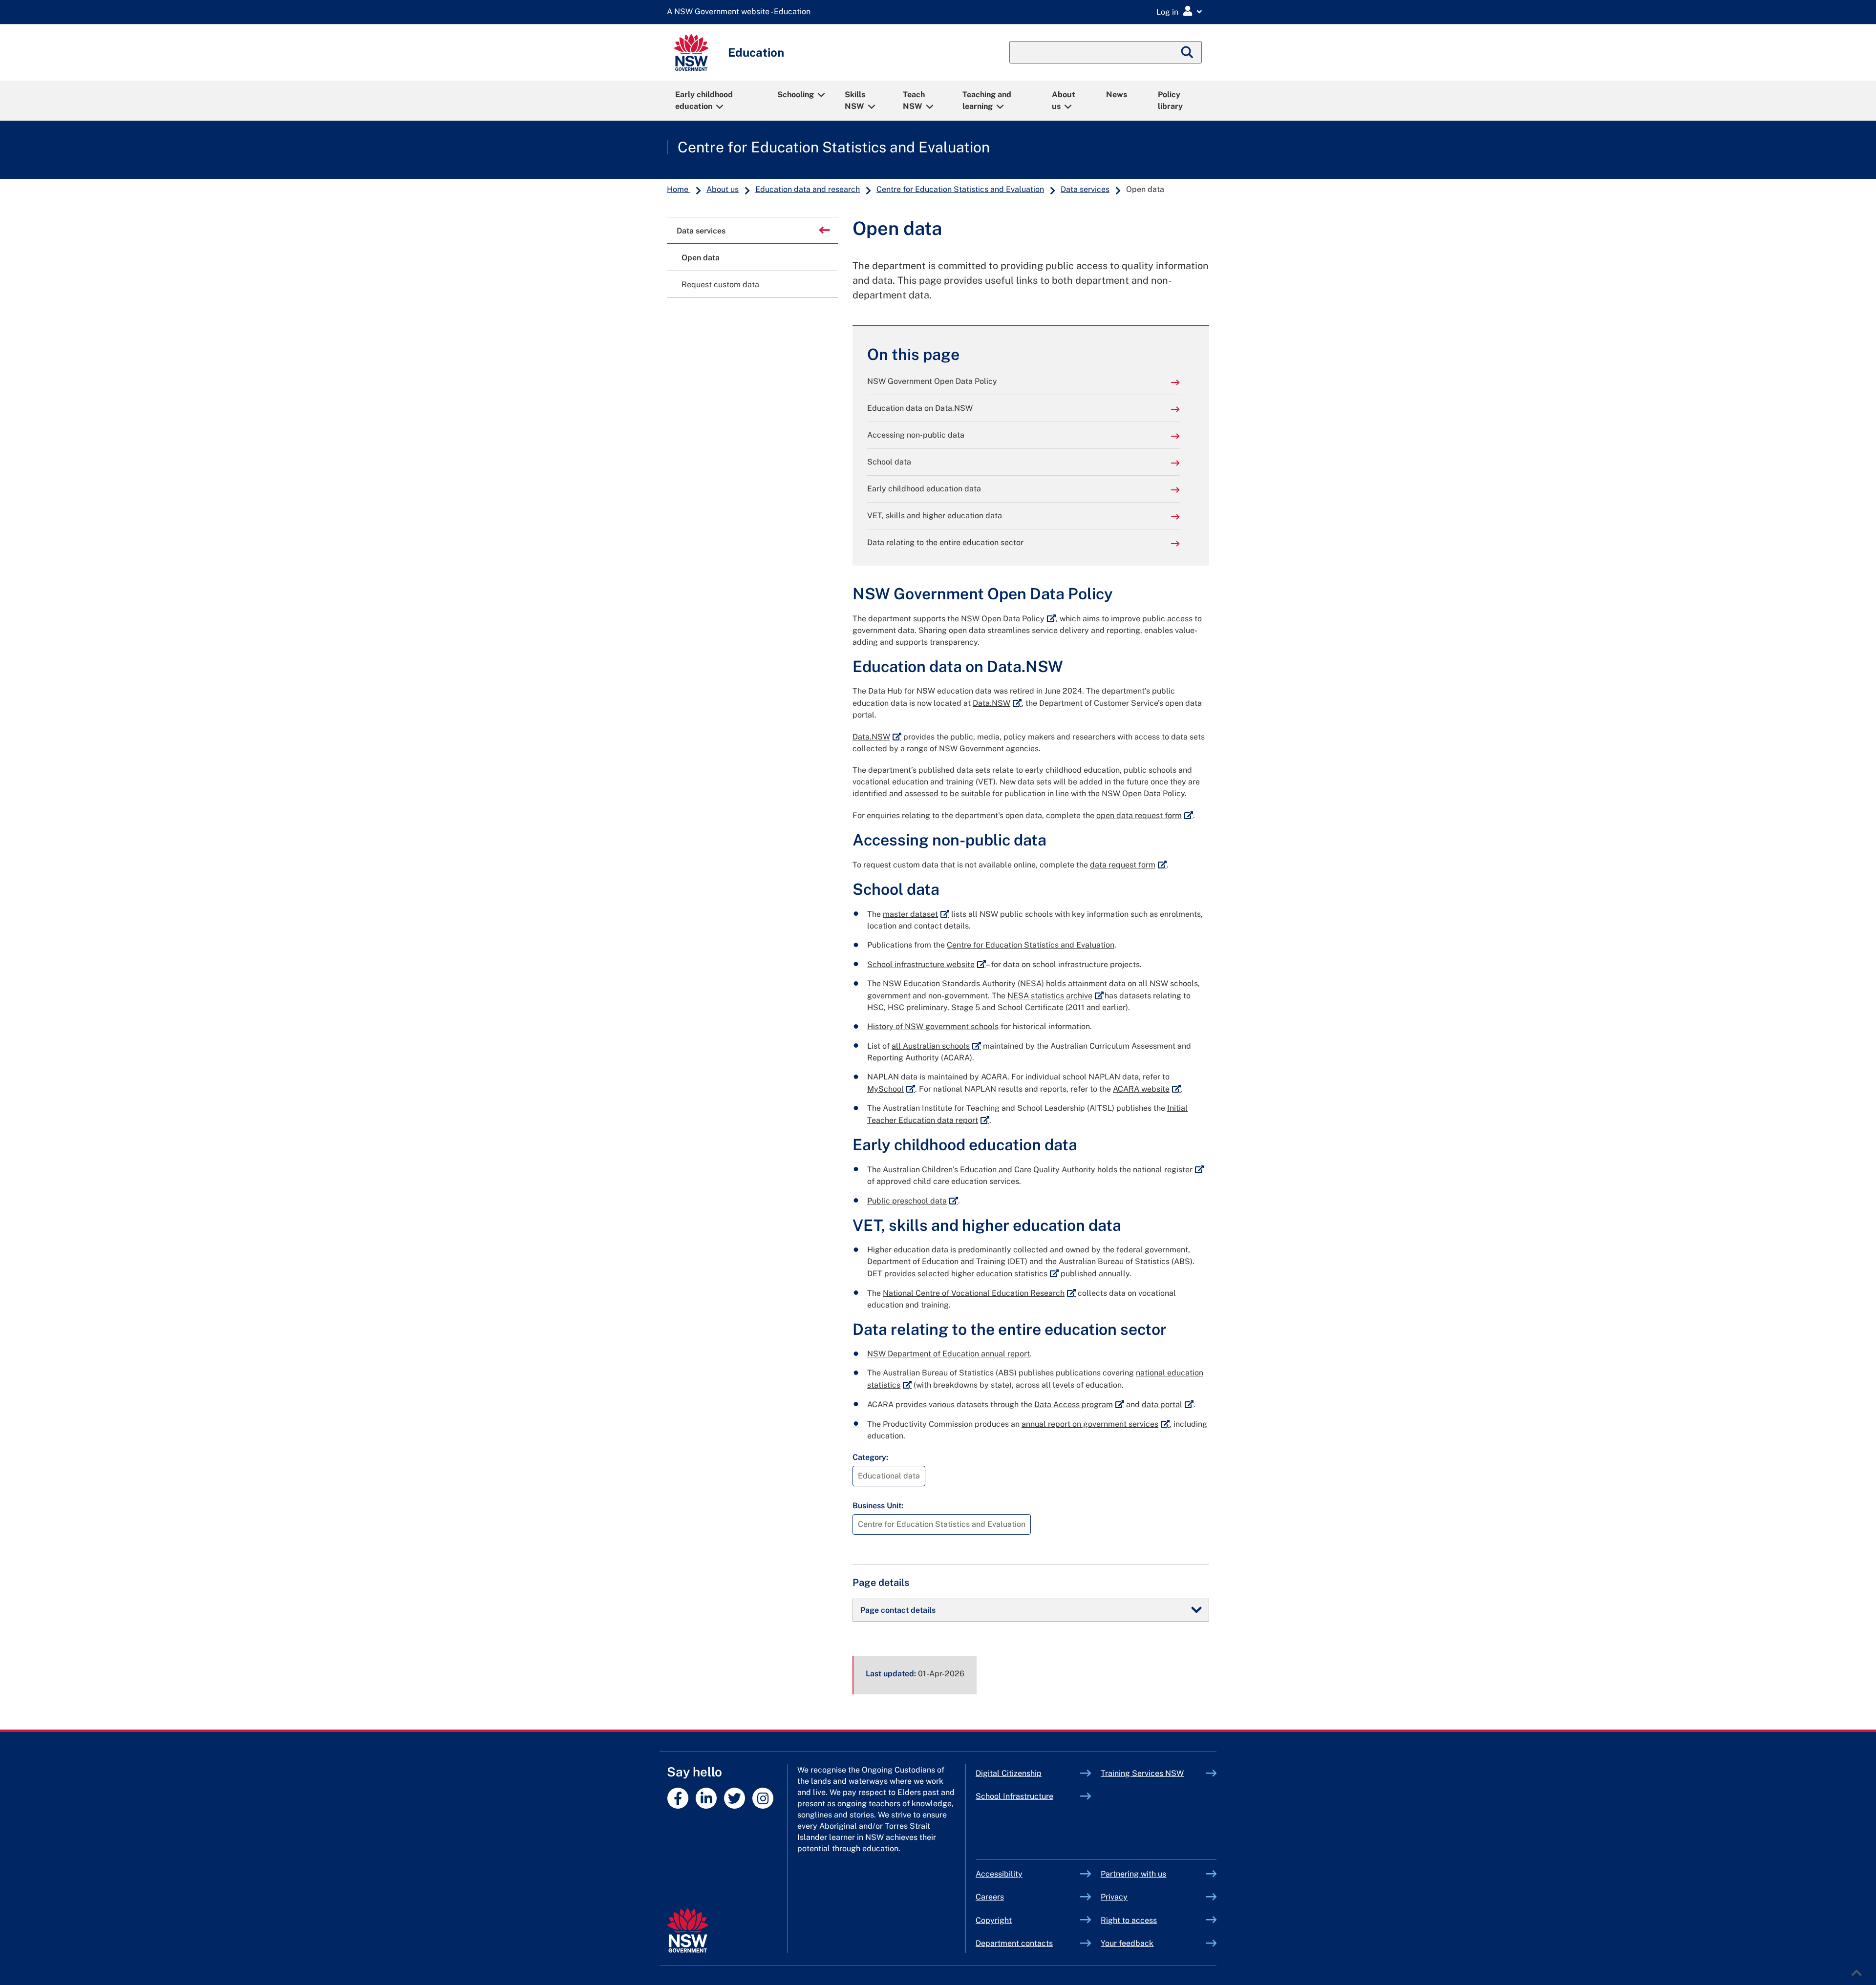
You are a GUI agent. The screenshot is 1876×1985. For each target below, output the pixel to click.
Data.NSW (997, 703)
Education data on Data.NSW (920, 408)
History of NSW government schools (933, 1026)
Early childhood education (704, 100)
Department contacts (1014, 1943)
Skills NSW (855, 100)
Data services (1085, 189)
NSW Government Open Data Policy (932, 381)
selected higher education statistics (988, 1274)
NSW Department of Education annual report (949, 1354)
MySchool (891, 1089)
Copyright (994, 1920)
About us (1064, 100)
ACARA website (1147, 1089)
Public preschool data (913, 1201)
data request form (1128, 865)
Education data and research (808, 189)
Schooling (796, 95)
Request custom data (720, 285)
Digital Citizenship (1028, 1773)
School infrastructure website (927, 964)
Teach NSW (914, 100)
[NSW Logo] (691, 53)
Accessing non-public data (916, 435)
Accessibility (999, 1874)
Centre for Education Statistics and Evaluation (834, 147)
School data (889, 462)
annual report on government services (1096, 1424)
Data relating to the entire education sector (945, 542)
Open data (701, 258)
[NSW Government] (688, 1931)
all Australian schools (936, 1046)
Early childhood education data (924, 489)
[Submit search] (1188, 52)
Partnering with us (1133, 1874)
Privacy (1114, 1897)
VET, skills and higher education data (935, 516)
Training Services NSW (1153, 1773)
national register (1168, 1170)
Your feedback (1127, 1943)
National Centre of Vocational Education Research (979, 1293)
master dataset (916, 914)
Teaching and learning (987, 100)
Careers (990, 1897)
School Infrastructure (1028, 1796)
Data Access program (1079, 1404)
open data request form (1145, 815)
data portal (1168, 1404)
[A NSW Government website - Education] (741, 12)
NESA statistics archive (1055, 996)
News (1117, 95)
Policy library (1170, 100)
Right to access (1129, 1920)
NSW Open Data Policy (1008, 619)
